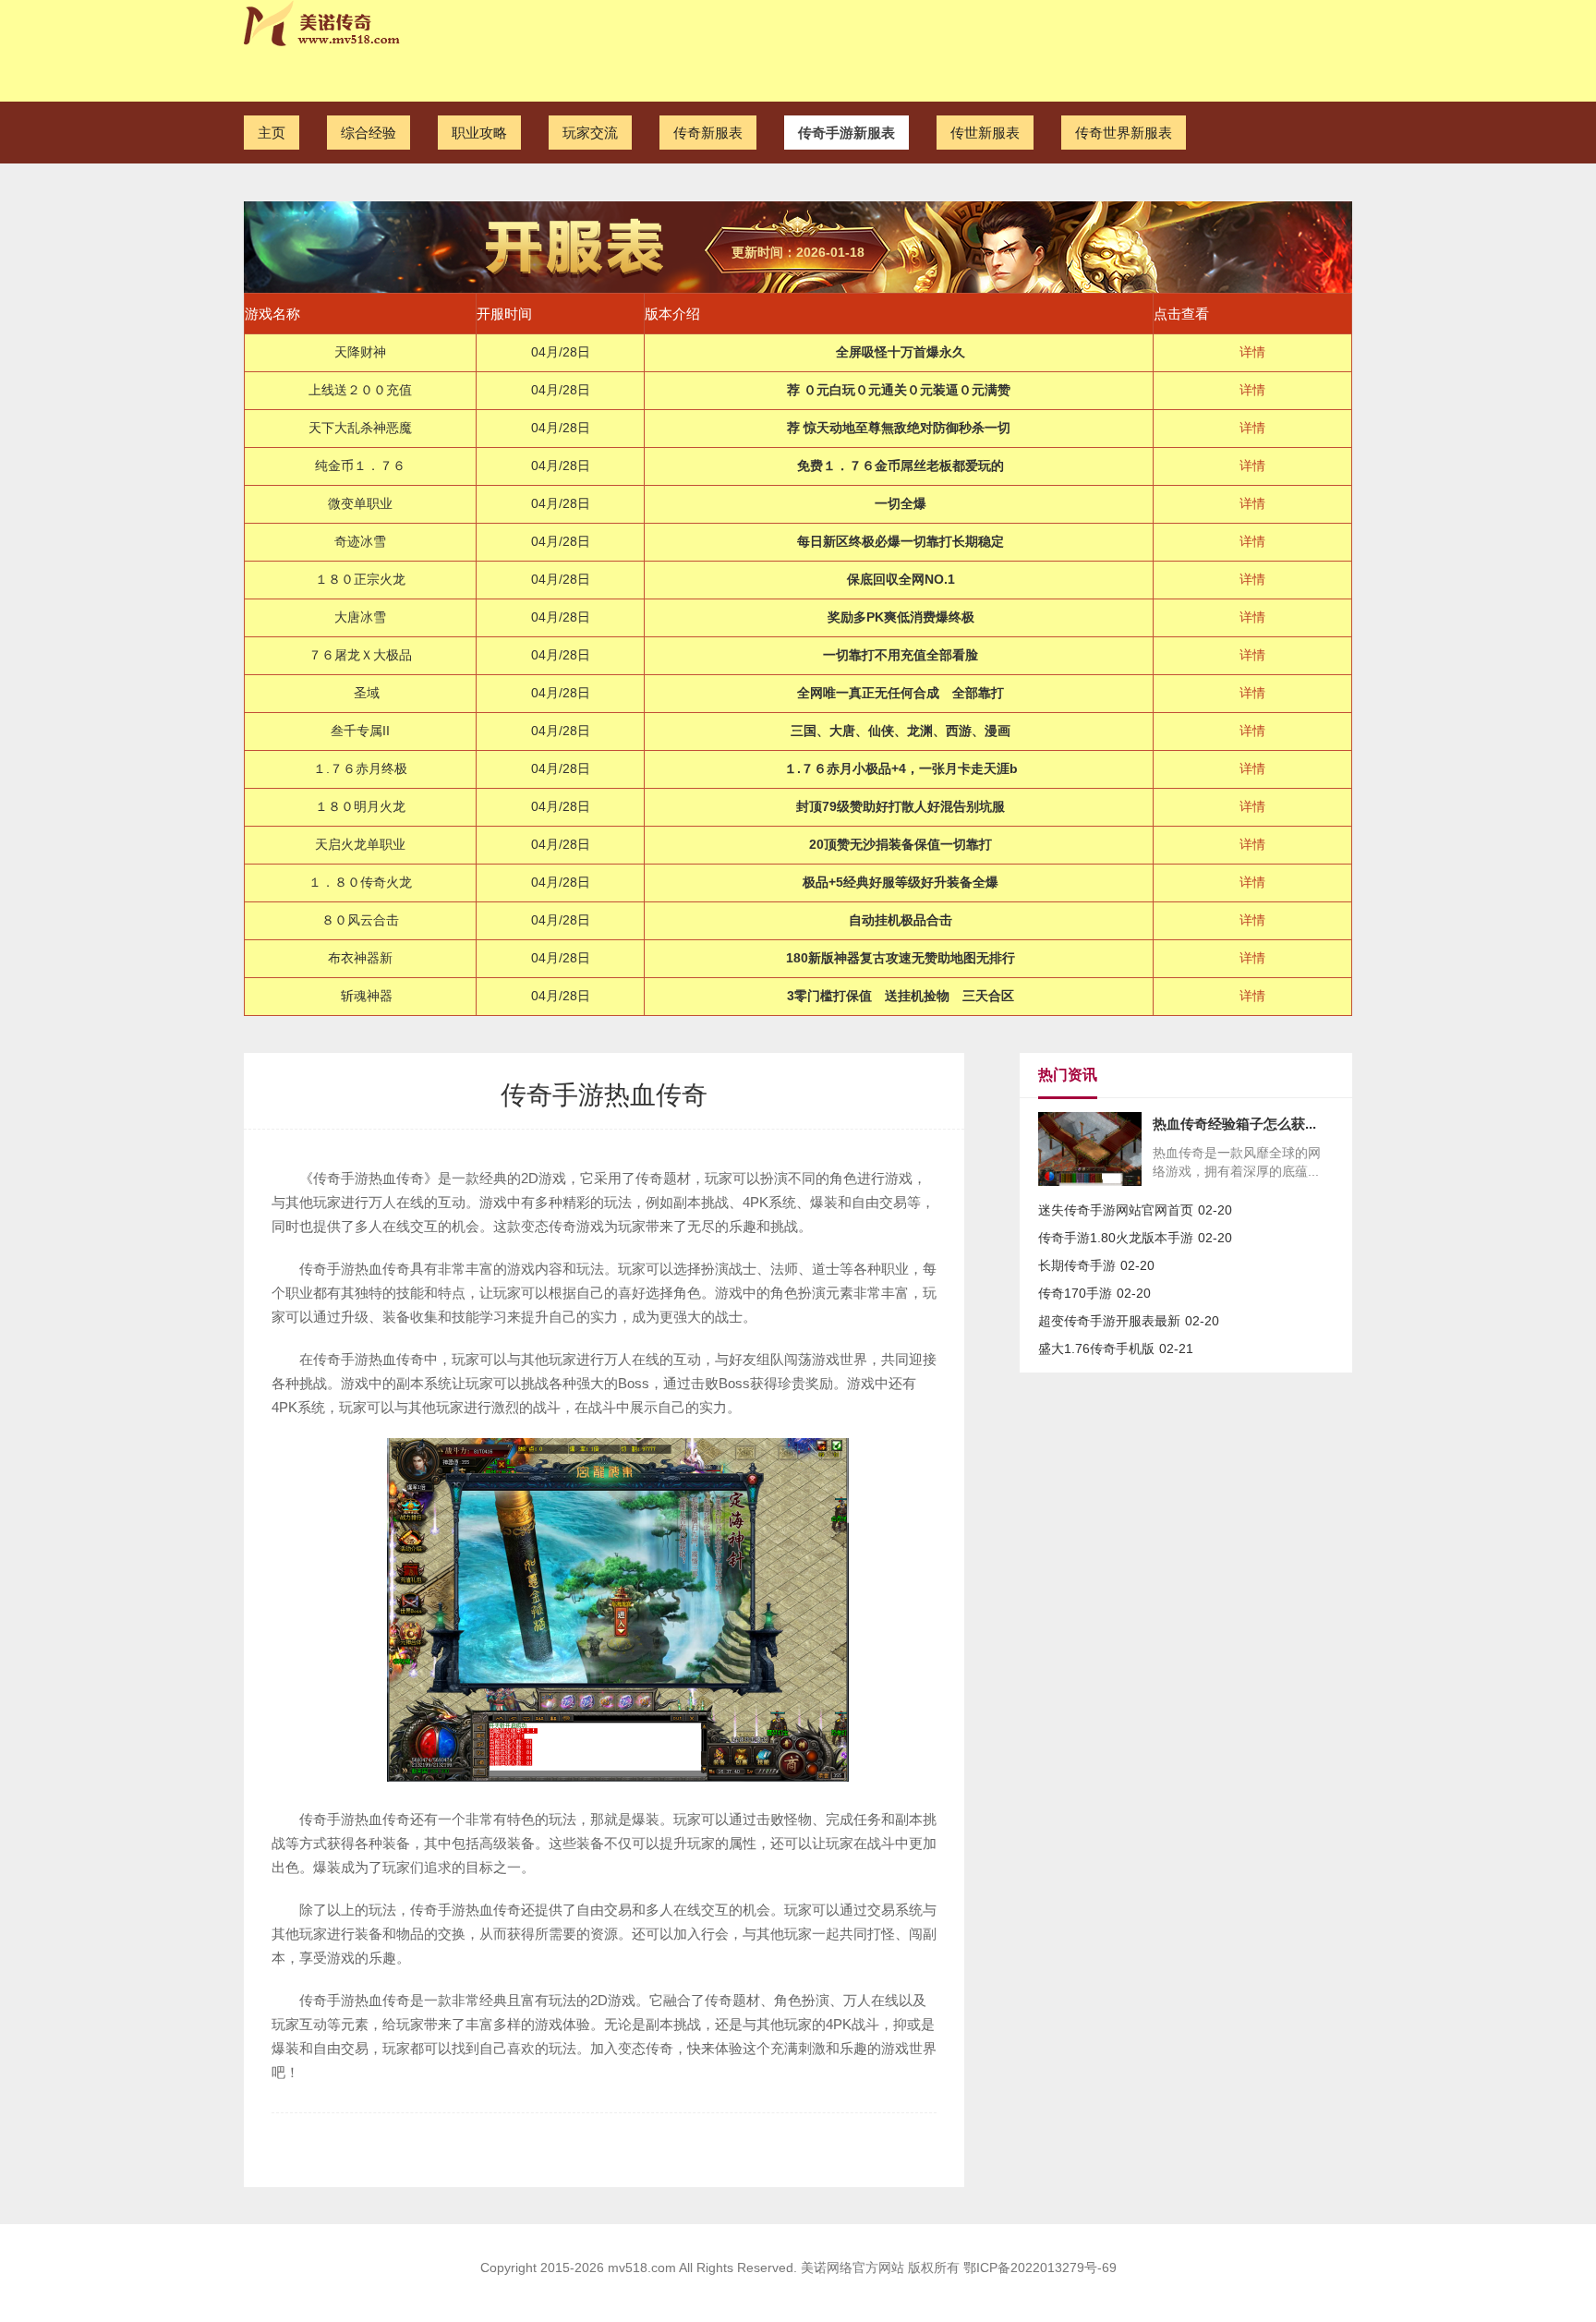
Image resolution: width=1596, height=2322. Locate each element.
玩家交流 (590, 133)
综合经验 (369, 133)
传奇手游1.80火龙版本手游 (1116, 1238)
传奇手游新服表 (846, 133)
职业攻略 (479, 133)
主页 (272, 133)
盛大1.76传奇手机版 (1096, 1348)
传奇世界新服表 (1124, 133)
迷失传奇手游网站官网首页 (1116, 1210)
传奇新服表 (708, 133)
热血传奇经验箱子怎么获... (1234, 1124)
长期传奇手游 (1077, 1265)
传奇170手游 (1075, 1293)
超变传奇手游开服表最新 (1109, 1321)
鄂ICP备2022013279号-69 (1040, 2268)
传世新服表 (985, 133)
